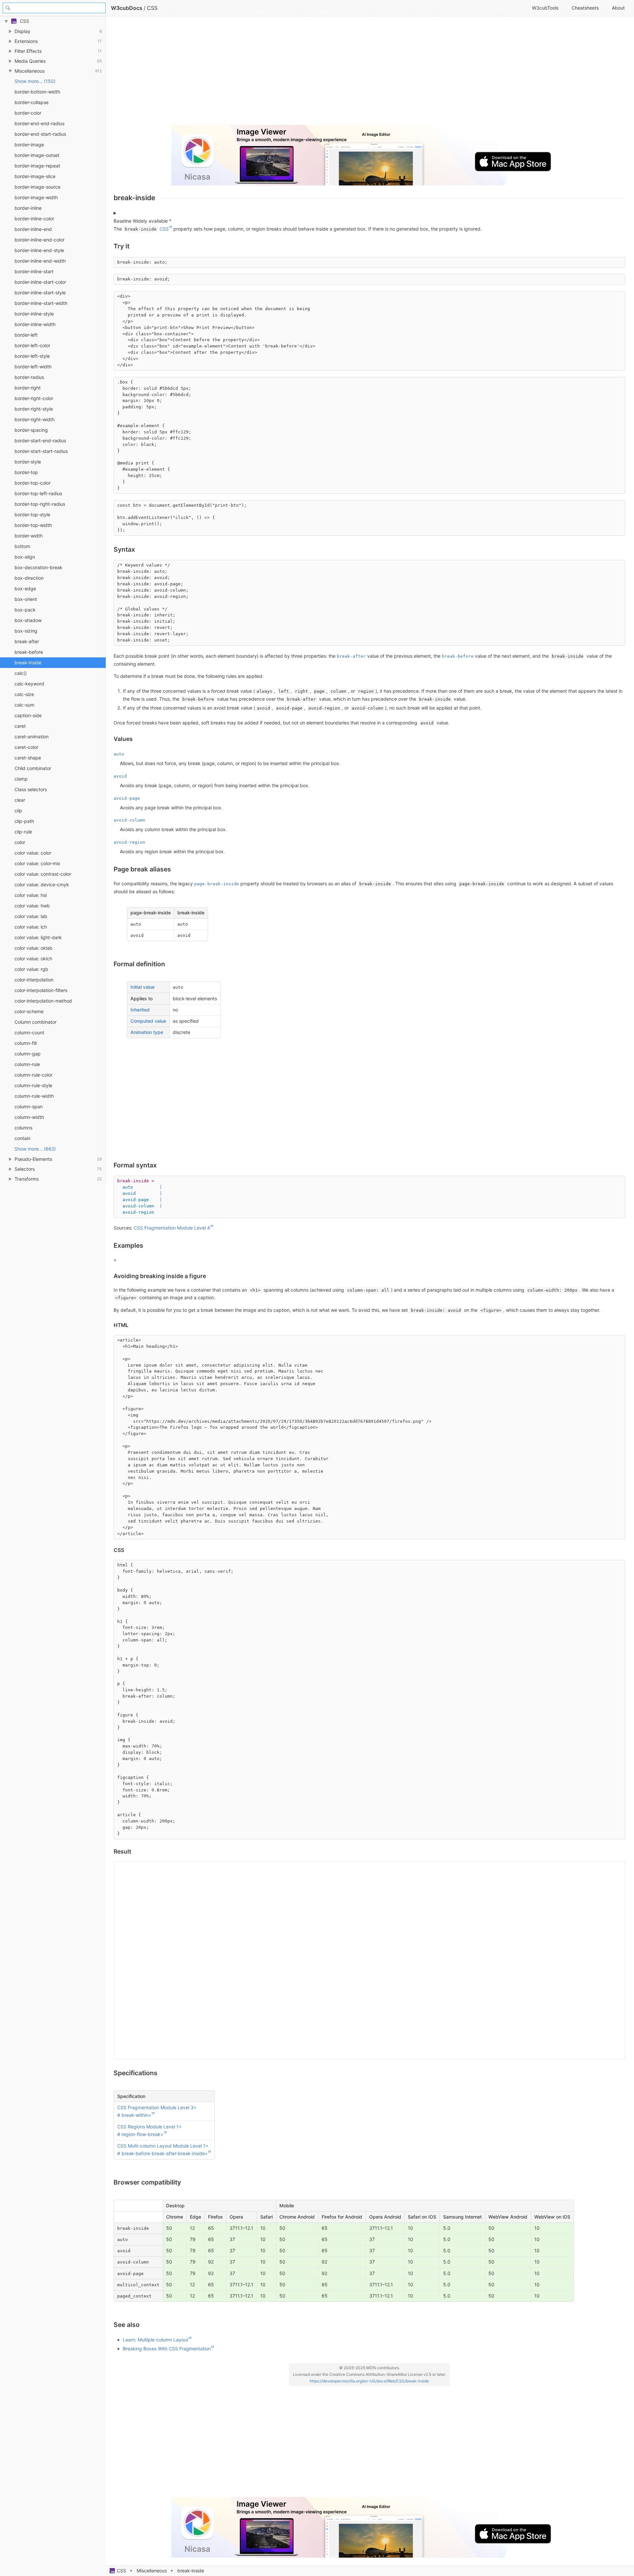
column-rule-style (33, 1085)
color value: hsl (31, 895)
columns (23, 1128)
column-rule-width (34, 1096)
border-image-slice (35, 176)
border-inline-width (35, 324)
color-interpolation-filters (41, 990)
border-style (28, 462)
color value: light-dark (38, 937)
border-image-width (36, 197)
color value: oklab (34, 948)
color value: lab (31, 916)
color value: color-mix (37, 863)
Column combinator (35, 1022)
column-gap (28, 1054)
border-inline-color (34, 219)
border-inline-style (34, 314)
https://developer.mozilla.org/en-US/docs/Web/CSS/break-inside (369, 2381)
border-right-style (34, 409)
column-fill (26, 1043)
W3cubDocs (127, 8)
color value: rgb (31, 969)
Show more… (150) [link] (35, 81)
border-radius (29, 377)
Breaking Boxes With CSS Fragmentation (167, 2349)
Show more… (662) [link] (35, 1149)
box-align (25, 557)
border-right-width (35, 419)
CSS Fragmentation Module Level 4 (172, 1228)
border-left (26, 335)
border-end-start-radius (40, 134)
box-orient (26, 599)
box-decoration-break (38, 567)
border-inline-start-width (41, 303)
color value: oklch (33, 958)
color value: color (33, 853)
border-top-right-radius (40, 504)
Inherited (140, 1010)
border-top (26, 472)
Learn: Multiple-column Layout (156, 2340)
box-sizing (26, 631)
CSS (122, 2571)
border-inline (28, 208)
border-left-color (32, 345)
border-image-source (37, 187)
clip (18, 810)
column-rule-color (34, 1075)
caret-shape (28, 758)
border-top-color (33, 483)
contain (22, 1138)
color (20, 842)
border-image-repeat (37, 166)
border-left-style (32, 356)
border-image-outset (37, 155)
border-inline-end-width (40, 261)
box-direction (29, 578)
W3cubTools (545, 8)
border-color (28, 113)
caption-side (28, 715)
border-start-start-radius (41, 451)
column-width (29, 1117)
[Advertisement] (312, 73)
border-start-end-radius (40, 441)
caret (20, 726)
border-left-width (33, 367)
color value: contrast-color (43, 874)
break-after (27, 641)
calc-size (24, 694)
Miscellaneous (152, 2571)
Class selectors (31, 789)
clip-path (24, 821)
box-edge (25, 589)
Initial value (142, 987)
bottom (22, 546)
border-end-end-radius (39, 123)
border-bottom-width (37, 92)
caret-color (26, 747)
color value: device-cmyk (42, 884)
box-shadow (28, 620)
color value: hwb (32, 906)
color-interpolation (34, 980)
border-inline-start (34, 271)
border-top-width (33, 525)
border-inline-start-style (40, 293)
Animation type (147, 1032)
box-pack (25, 610)
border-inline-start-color (40, 282)
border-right (28, 388)
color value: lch (31, 927)
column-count (29, 1032)
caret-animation (32, 736)
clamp (21, 779)
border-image (29, 145)
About (618, 8)
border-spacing (31, 430)
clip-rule (23, 832)
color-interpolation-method (43, 1001)
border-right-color (34, 398)
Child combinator (33, 768)
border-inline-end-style (39, 250)
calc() (21, 673)
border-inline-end (33, 229)
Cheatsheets (585, 8)
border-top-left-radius (38, 493)
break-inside (28, 662)
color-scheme (29, 1011)
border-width (29, 536)
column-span (29, 1106)
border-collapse (32, 102)
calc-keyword (29, 684)
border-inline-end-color (39, 240)
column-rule (27, 1064)
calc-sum (24, 705)
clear (20, 800)
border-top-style (32, 515)
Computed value (148, 1021)
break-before (29, 652)
